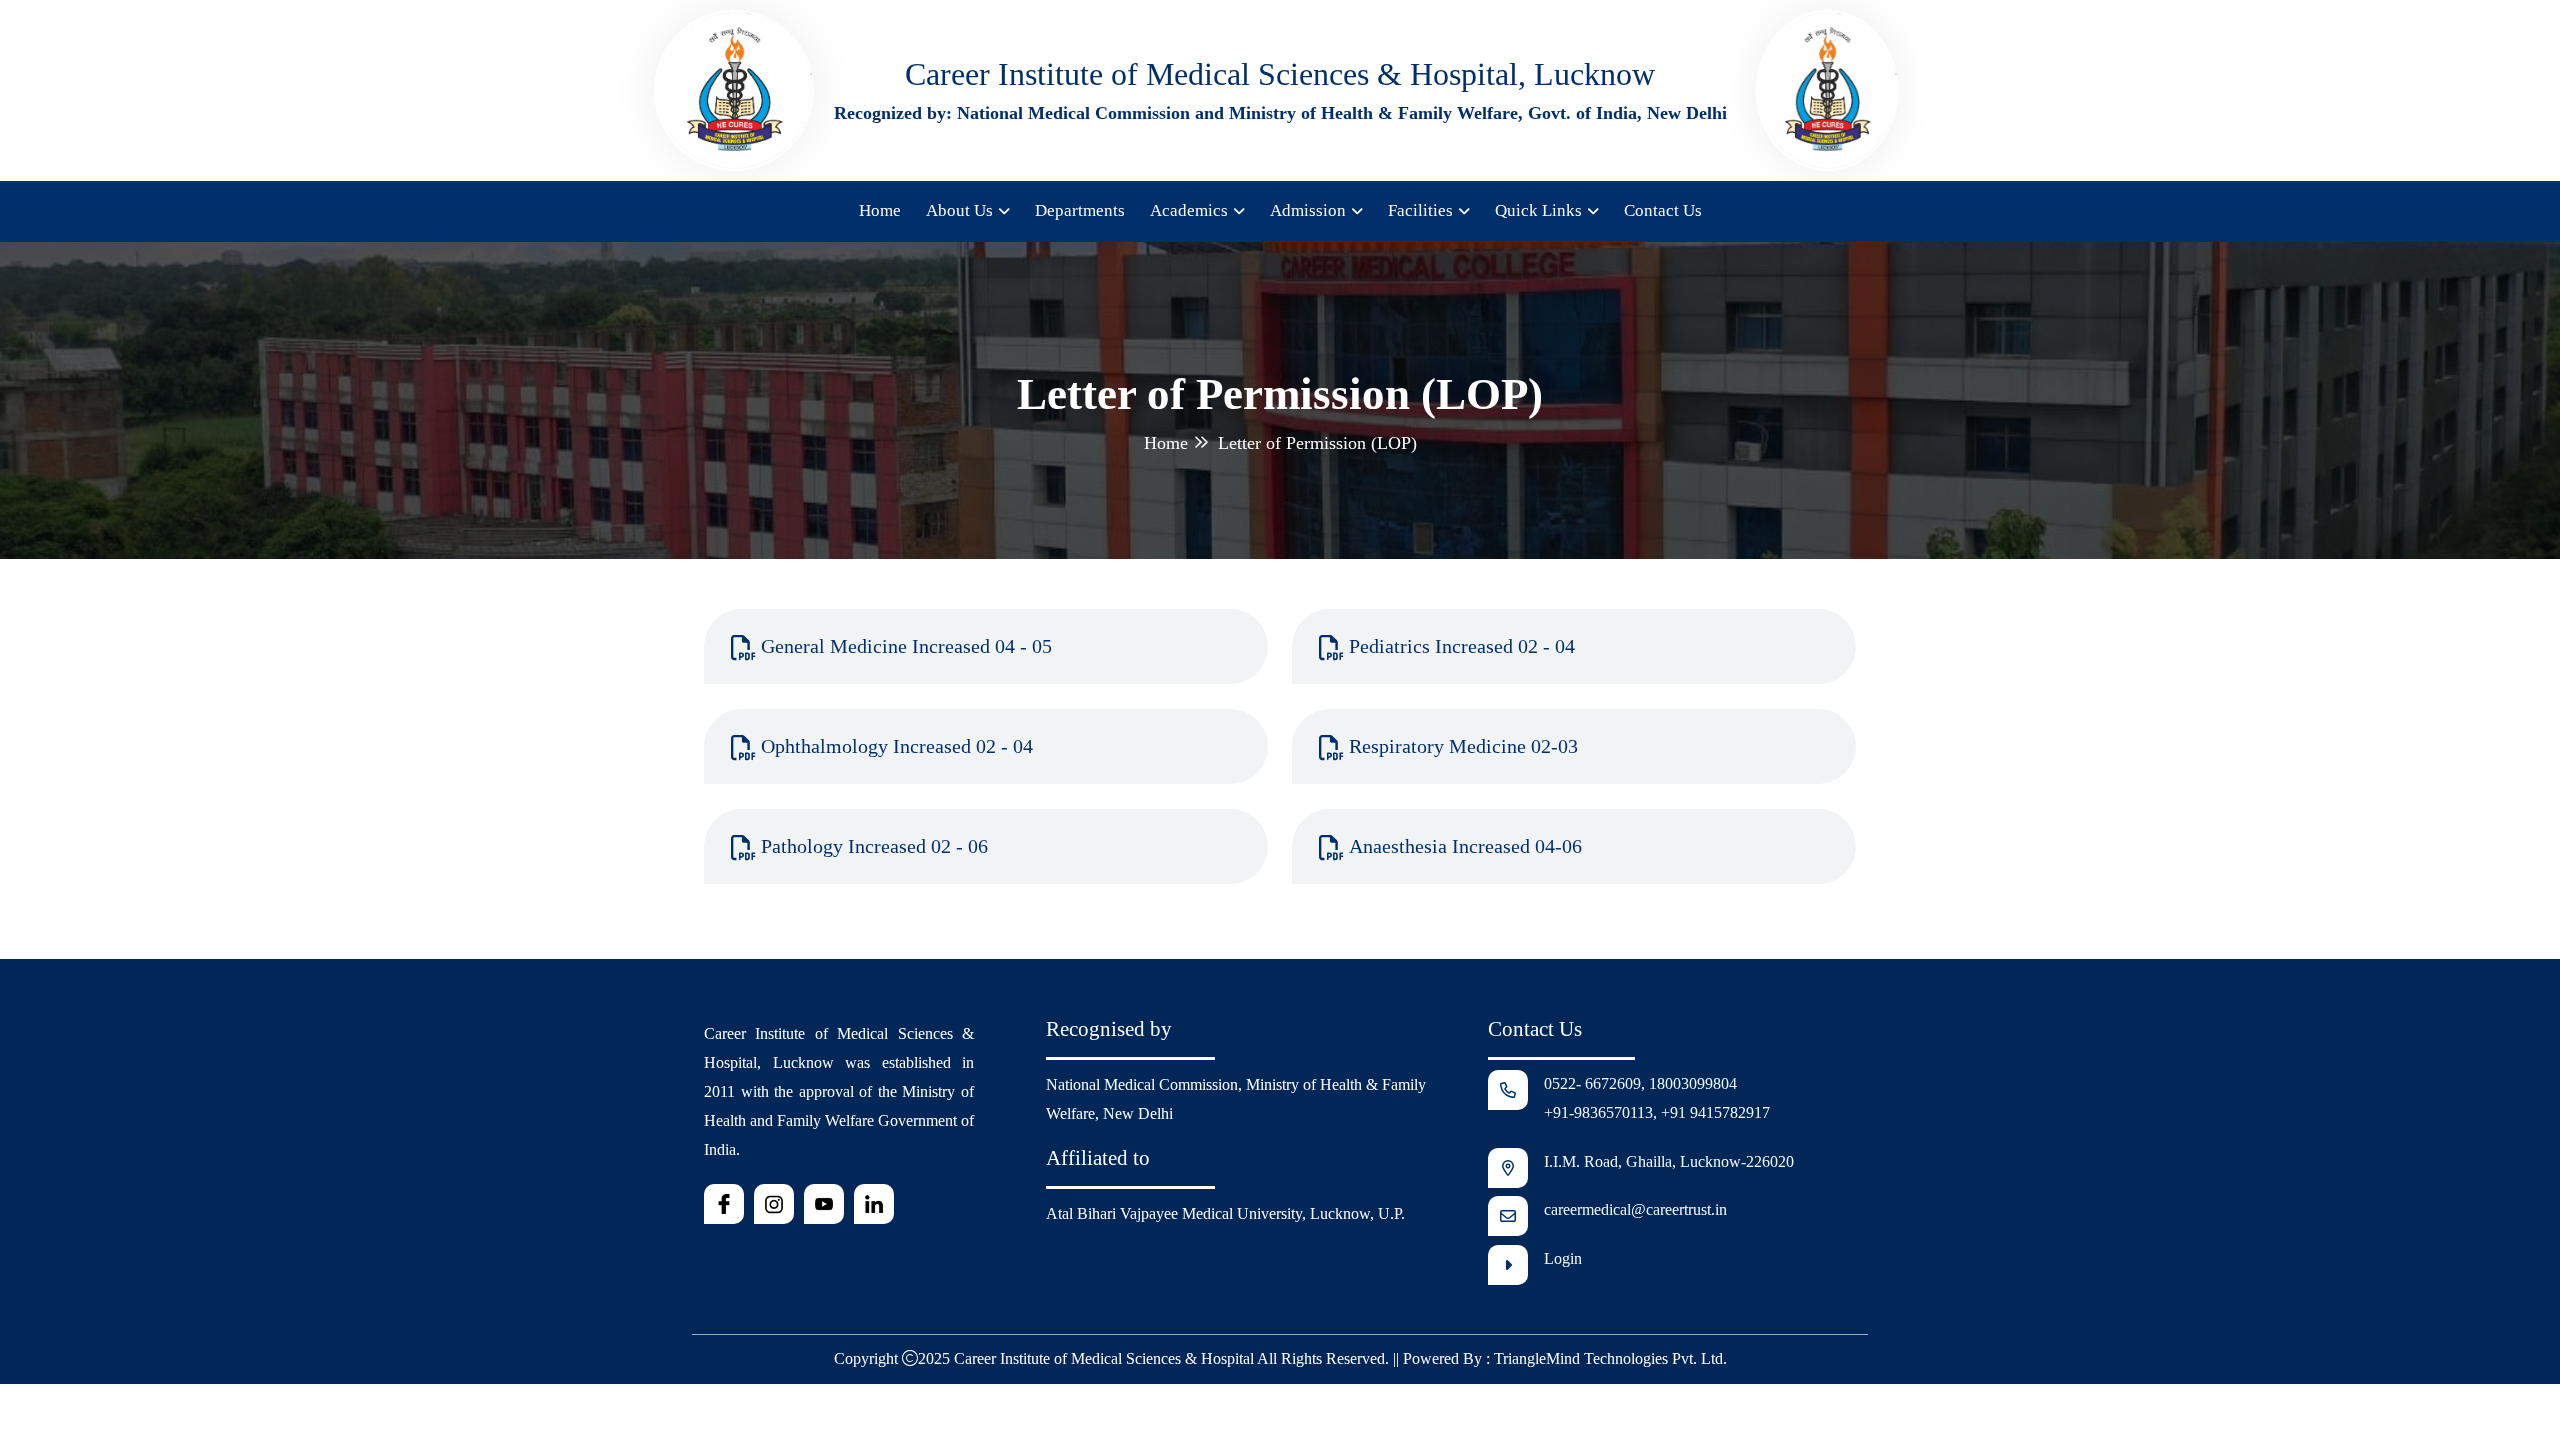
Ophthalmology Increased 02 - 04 (897, 746)
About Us (959, 210)
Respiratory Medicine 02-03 (1463, 746)
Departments (1080, 210)
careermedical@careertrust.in (1635, 1209)
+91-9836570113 (1598, 1112)
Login (1563, 1258)
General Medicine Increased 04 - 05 (906, 646)
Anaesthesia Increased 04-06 (1465, 846)
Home (880, 210)
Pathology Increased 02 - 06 (874, 846)
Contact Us (1663, 210)
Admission (1308, 210)
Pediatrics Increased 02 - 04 (1462, 646)
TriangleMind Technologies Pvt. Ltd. (1610, 1358)
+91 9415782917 (1715, 1112)
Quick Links (1538, 210)
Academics (1189, 210)
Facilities (1420, 210)
